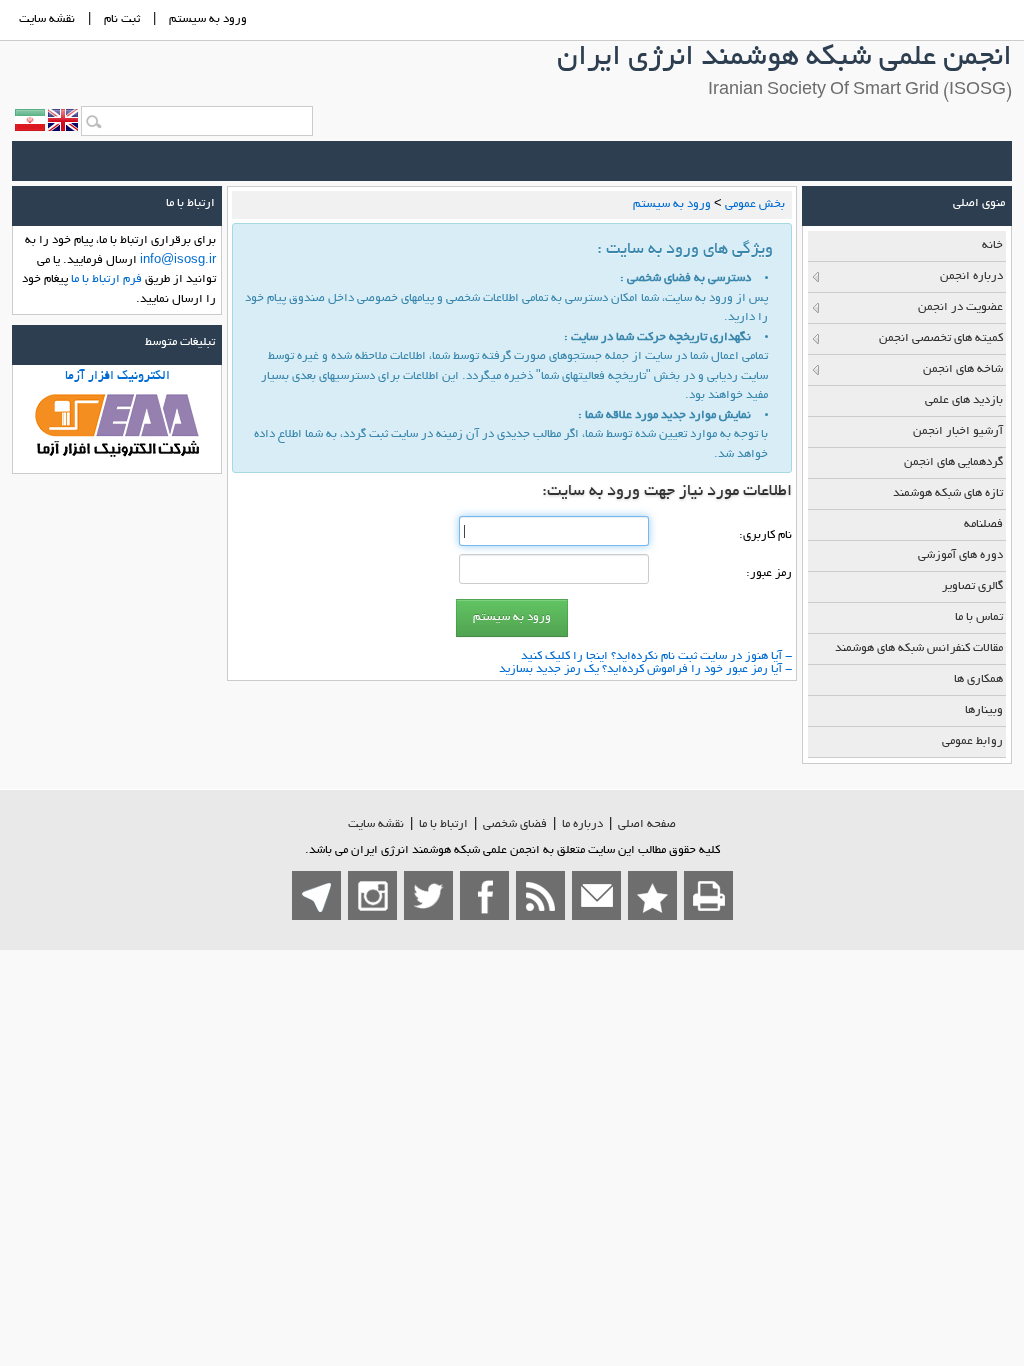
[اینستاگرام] (372, 895)
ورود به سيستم (208, 19)
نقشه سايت (47, 19)
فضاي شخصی (515, 824)
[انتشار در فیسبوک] (484, 895)
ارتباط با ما (443, 824)
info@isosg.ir (178, 260)
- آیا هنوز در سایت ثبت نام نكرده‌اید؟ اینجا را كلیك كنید (656, 656)
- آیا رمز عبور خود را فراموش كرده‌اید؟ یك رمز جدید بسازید (645, 669)
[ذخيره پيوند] (652, 895)
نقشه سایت (376, 824)
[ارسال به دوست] (596, 895)
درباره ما (582, 824)
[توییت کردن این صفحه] (428, 895)
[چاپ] (708, 895)
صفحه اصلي (647, 824)
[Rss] (540, 895)
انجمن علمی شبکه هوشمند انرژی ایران (784, 59)
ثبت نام (122, 19)
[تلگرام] (316, 895)
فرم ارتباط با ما (106, 279)
